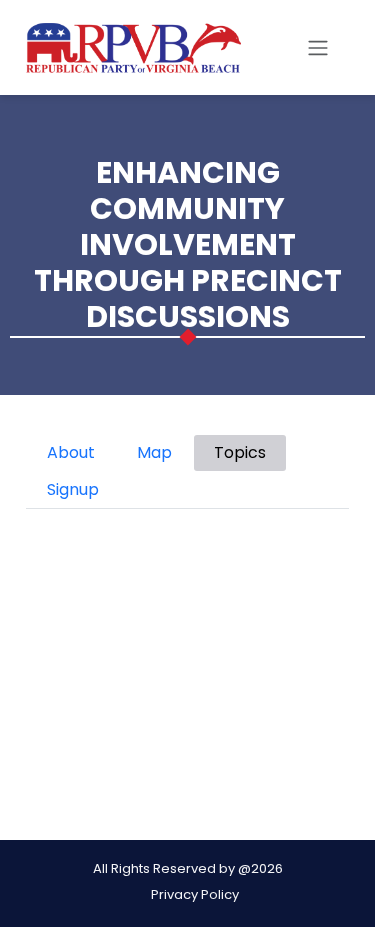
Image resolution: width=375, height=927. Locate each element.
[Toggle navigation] (318, 48)
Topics (240, 452)
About (71, 452)
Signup (73, 489)
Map (154, 452)
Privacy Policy (195, 894)
